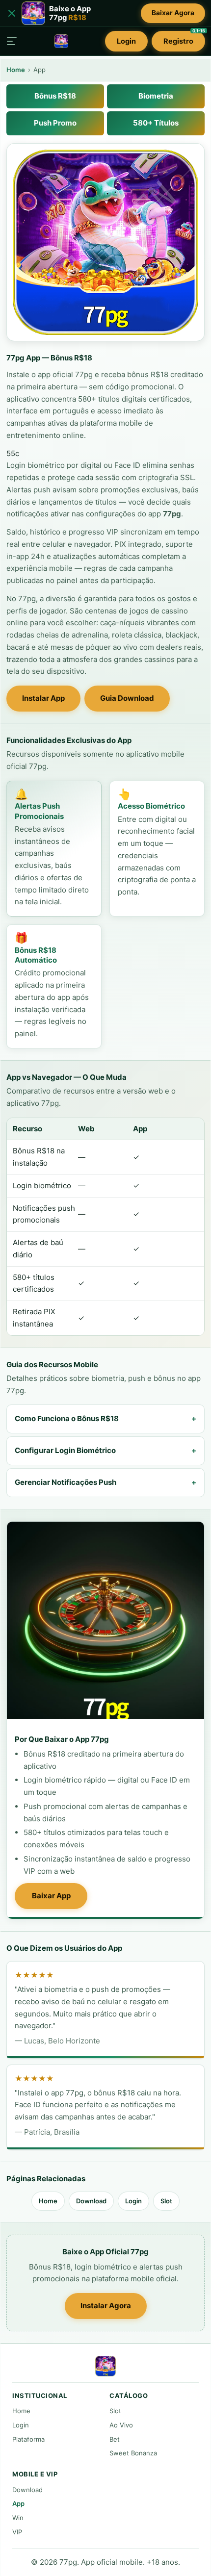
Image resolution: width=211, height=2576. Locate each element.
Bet (115, 2439)
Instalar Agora (106, 2306)
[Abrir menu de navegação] (12, 41)
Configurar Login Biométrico (65, 1450)
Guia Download (127, 698)
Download (91, 2201)
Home (16, 70)
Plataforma (28, 2439)
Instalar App (43, 698)
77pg (172, 514)
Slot (166, 2201)
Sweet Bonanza (133, 2453)
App (18, 2503)
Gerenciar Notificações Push (66, 1482)
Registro (184, 38)
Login (126, 41)
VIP (17, 2532)
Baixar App (51, 1896)
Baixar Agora (173, 13)
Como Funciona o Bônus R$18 (67, 1418)
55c (13, 453)
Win (18, 2518)
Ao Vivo (121, 2425)
